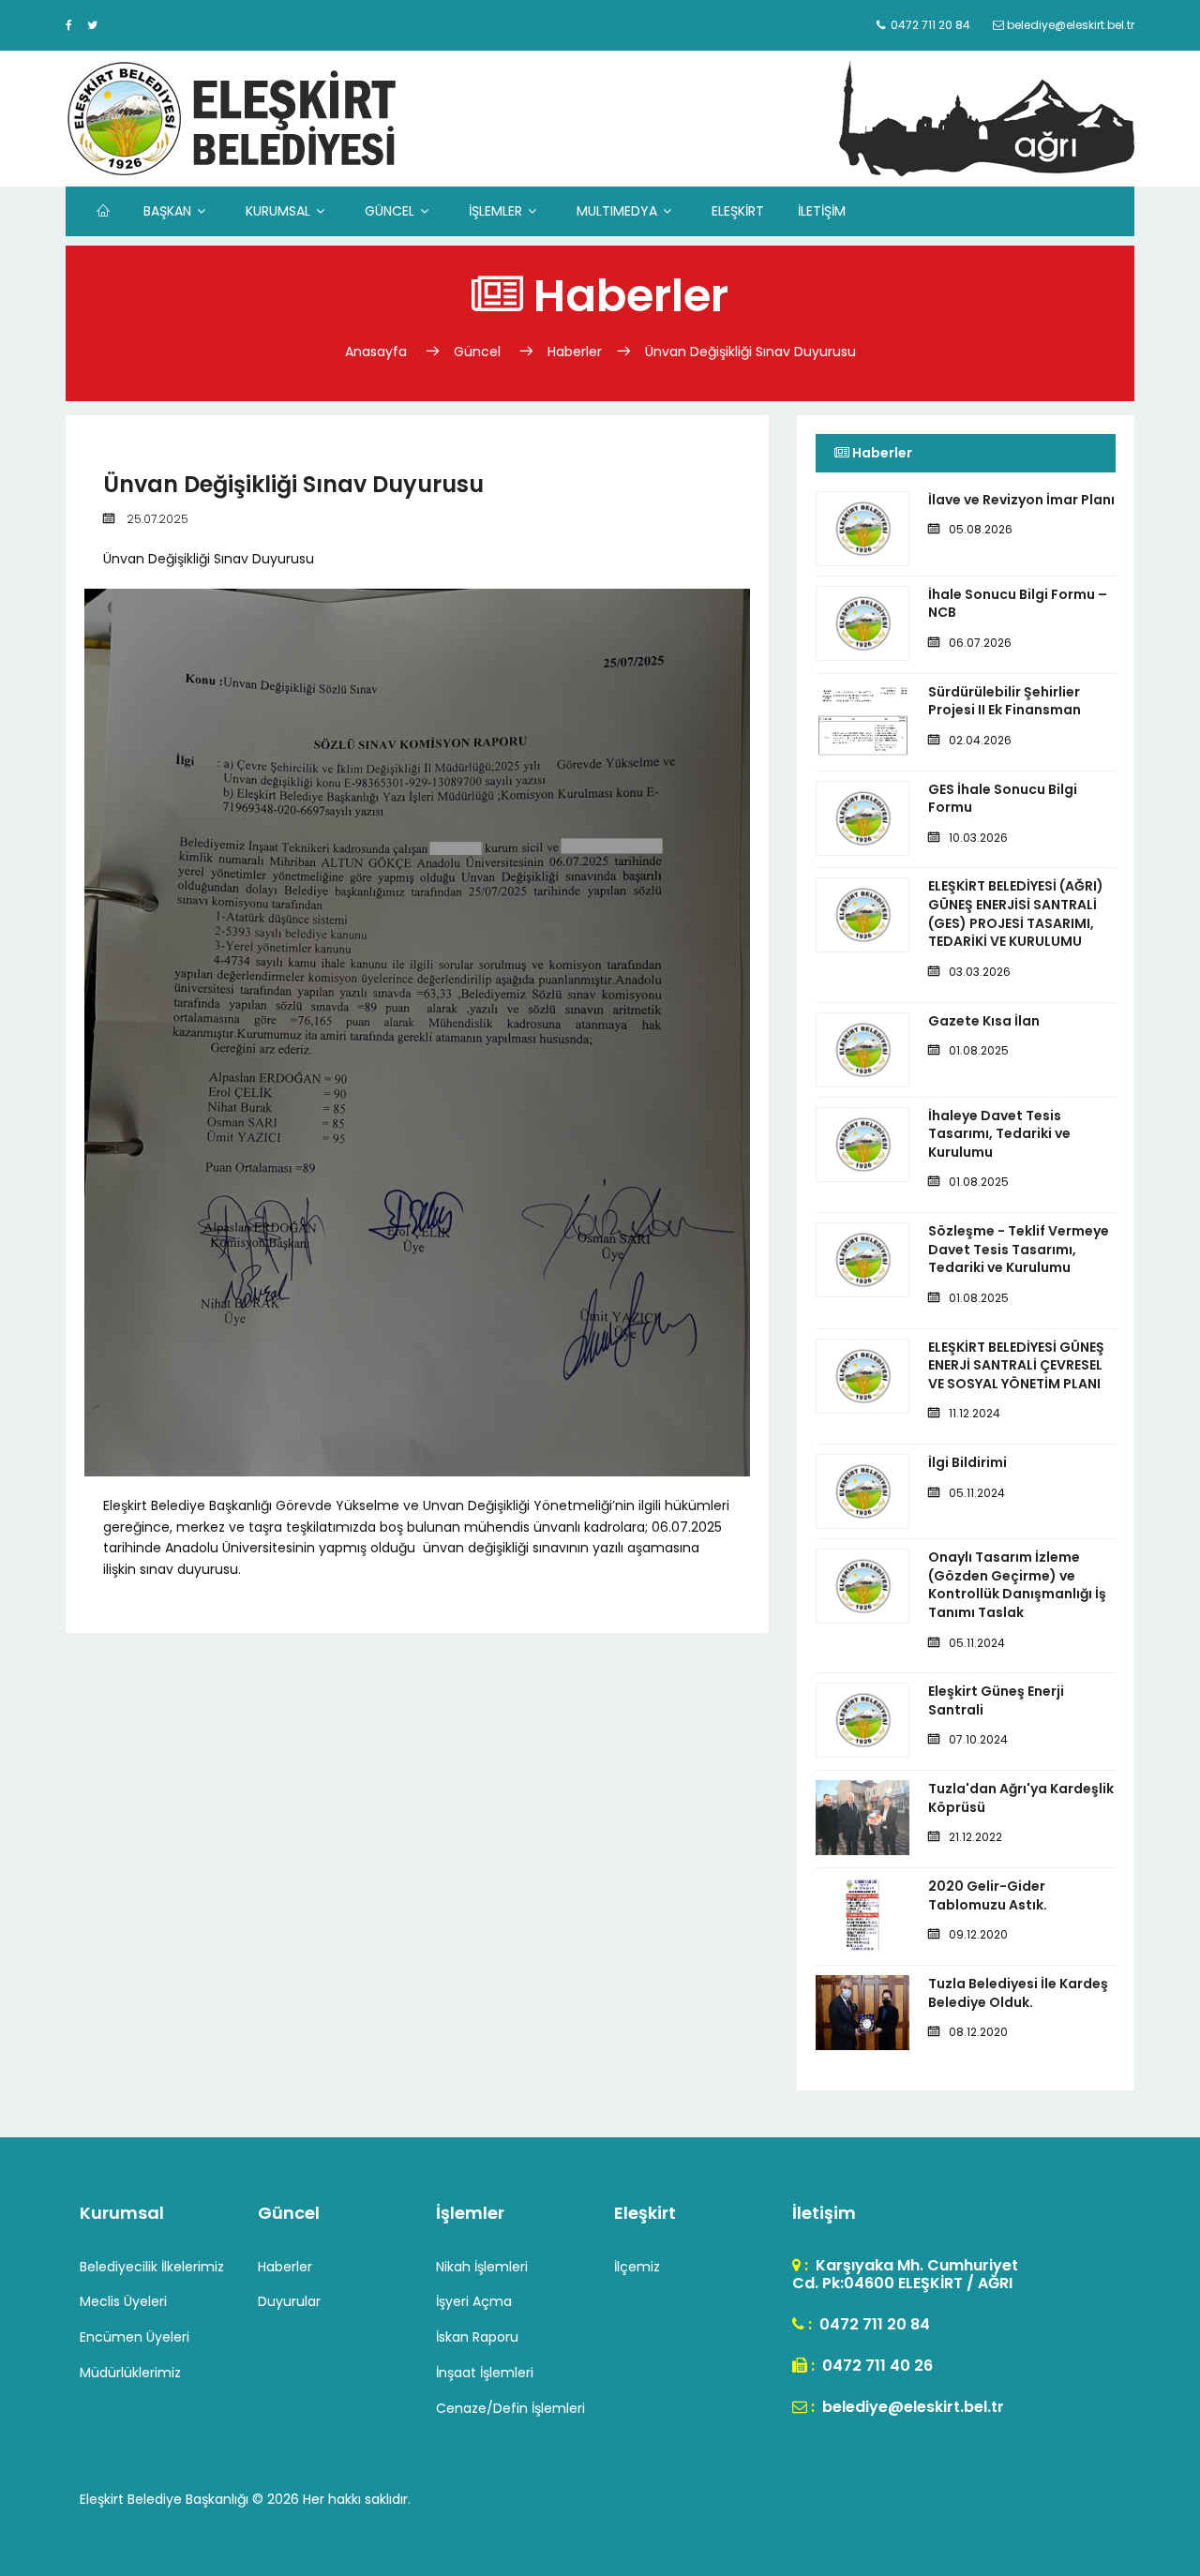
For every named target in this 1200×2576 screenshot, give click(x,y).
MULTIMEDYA (617, 211)
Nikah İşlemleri (482, 2267)
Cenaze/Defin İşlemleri (510, 2408)
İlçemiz (637, 2267)
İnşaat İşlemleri (485, 2373)
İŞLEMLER (495, 211)
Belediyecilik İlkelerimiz (152, 2267)
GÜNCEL (390, 211)
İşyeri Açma (474, 2301)
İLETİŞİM (822, 211)
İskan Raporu (477, 2337)
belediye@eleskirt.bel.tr (911, 2407)
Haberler (575, 352)
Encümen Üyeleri (135, 2337)
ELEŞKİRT (738, 211)
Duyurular (289, 2301)
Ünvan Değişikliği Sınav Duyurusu (750, 352)
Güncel (477, 352)
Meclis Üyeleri (123, 2301)
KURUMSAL (278, 211)
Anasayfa (378, 352)
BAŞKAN (167, 211)
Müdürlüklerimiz (130, 2373)
